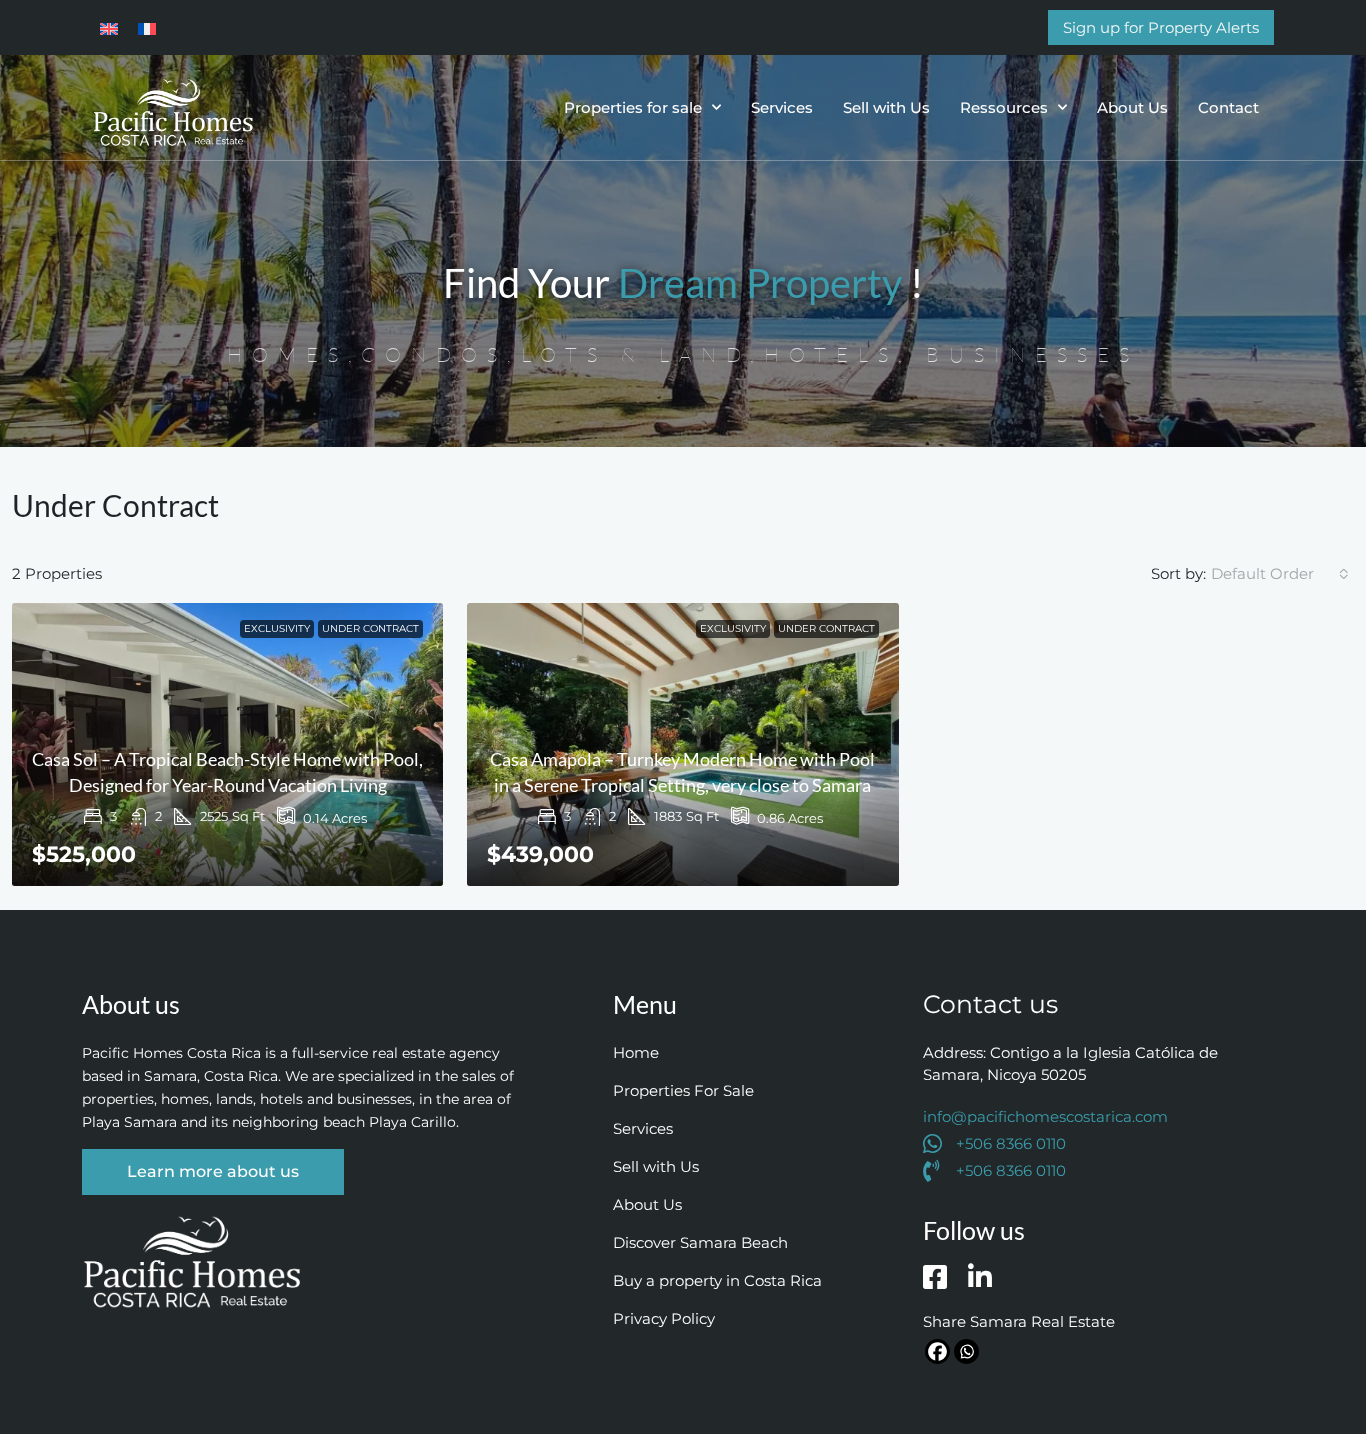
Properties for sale (633, 107)
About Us (1132, 107)
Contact (1228, 107)
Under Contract (370, 628)
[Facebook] (937, 1351)
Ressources (1004, 107)
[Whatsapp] (966, 1351)
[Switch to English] (109, 27)
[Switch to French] (147, 27)
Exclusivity (277, 628)
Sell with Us (886, 107)
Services (782, 107)
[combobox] (1280, 574)
